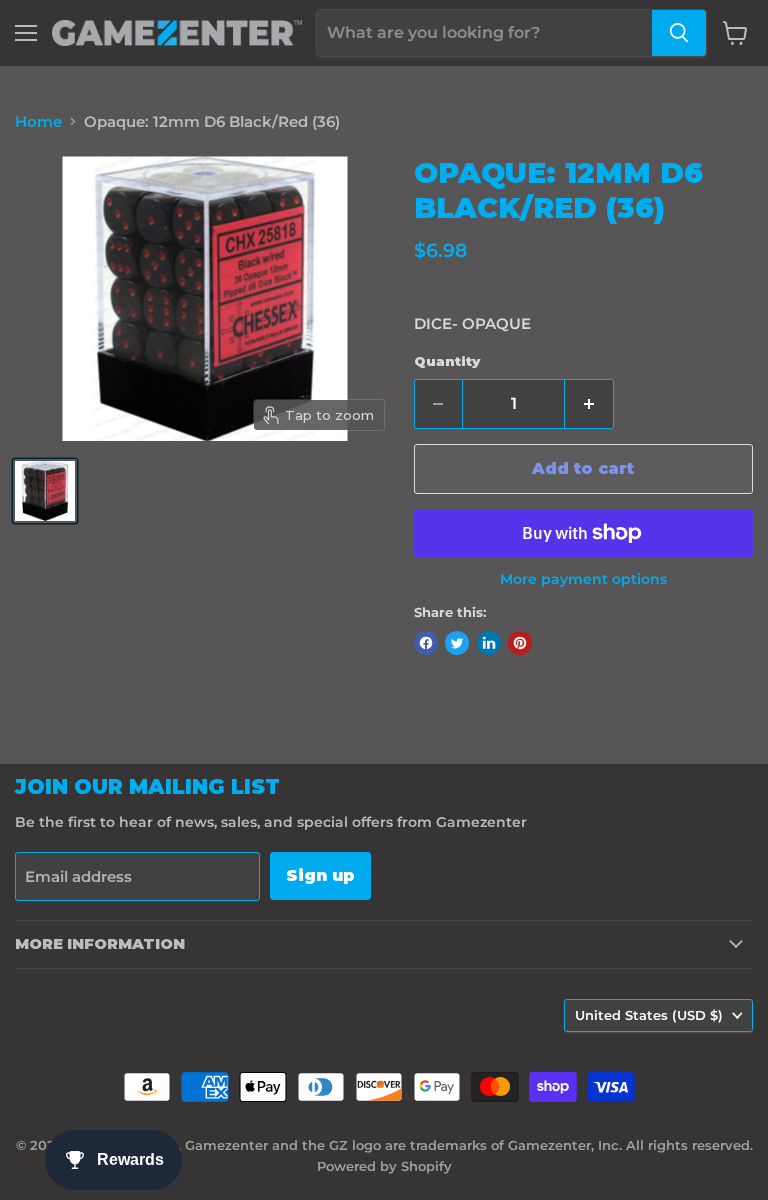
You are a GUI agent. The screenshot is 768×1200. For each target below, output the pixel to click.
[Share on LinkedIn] (489, 643)
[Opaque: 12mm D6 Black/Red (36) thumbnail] (45, 491)
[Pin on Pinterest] (520, 643)
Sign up (320, 875)
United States (649, 1015)
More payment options (583, 579)
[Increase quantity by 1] (589, 404)
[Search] (679, 33)
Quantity (447, 361)
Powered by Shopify (384, 1166)
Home (38, 121)
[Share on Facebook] (426, 643)
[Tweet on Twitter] (457, 643)
